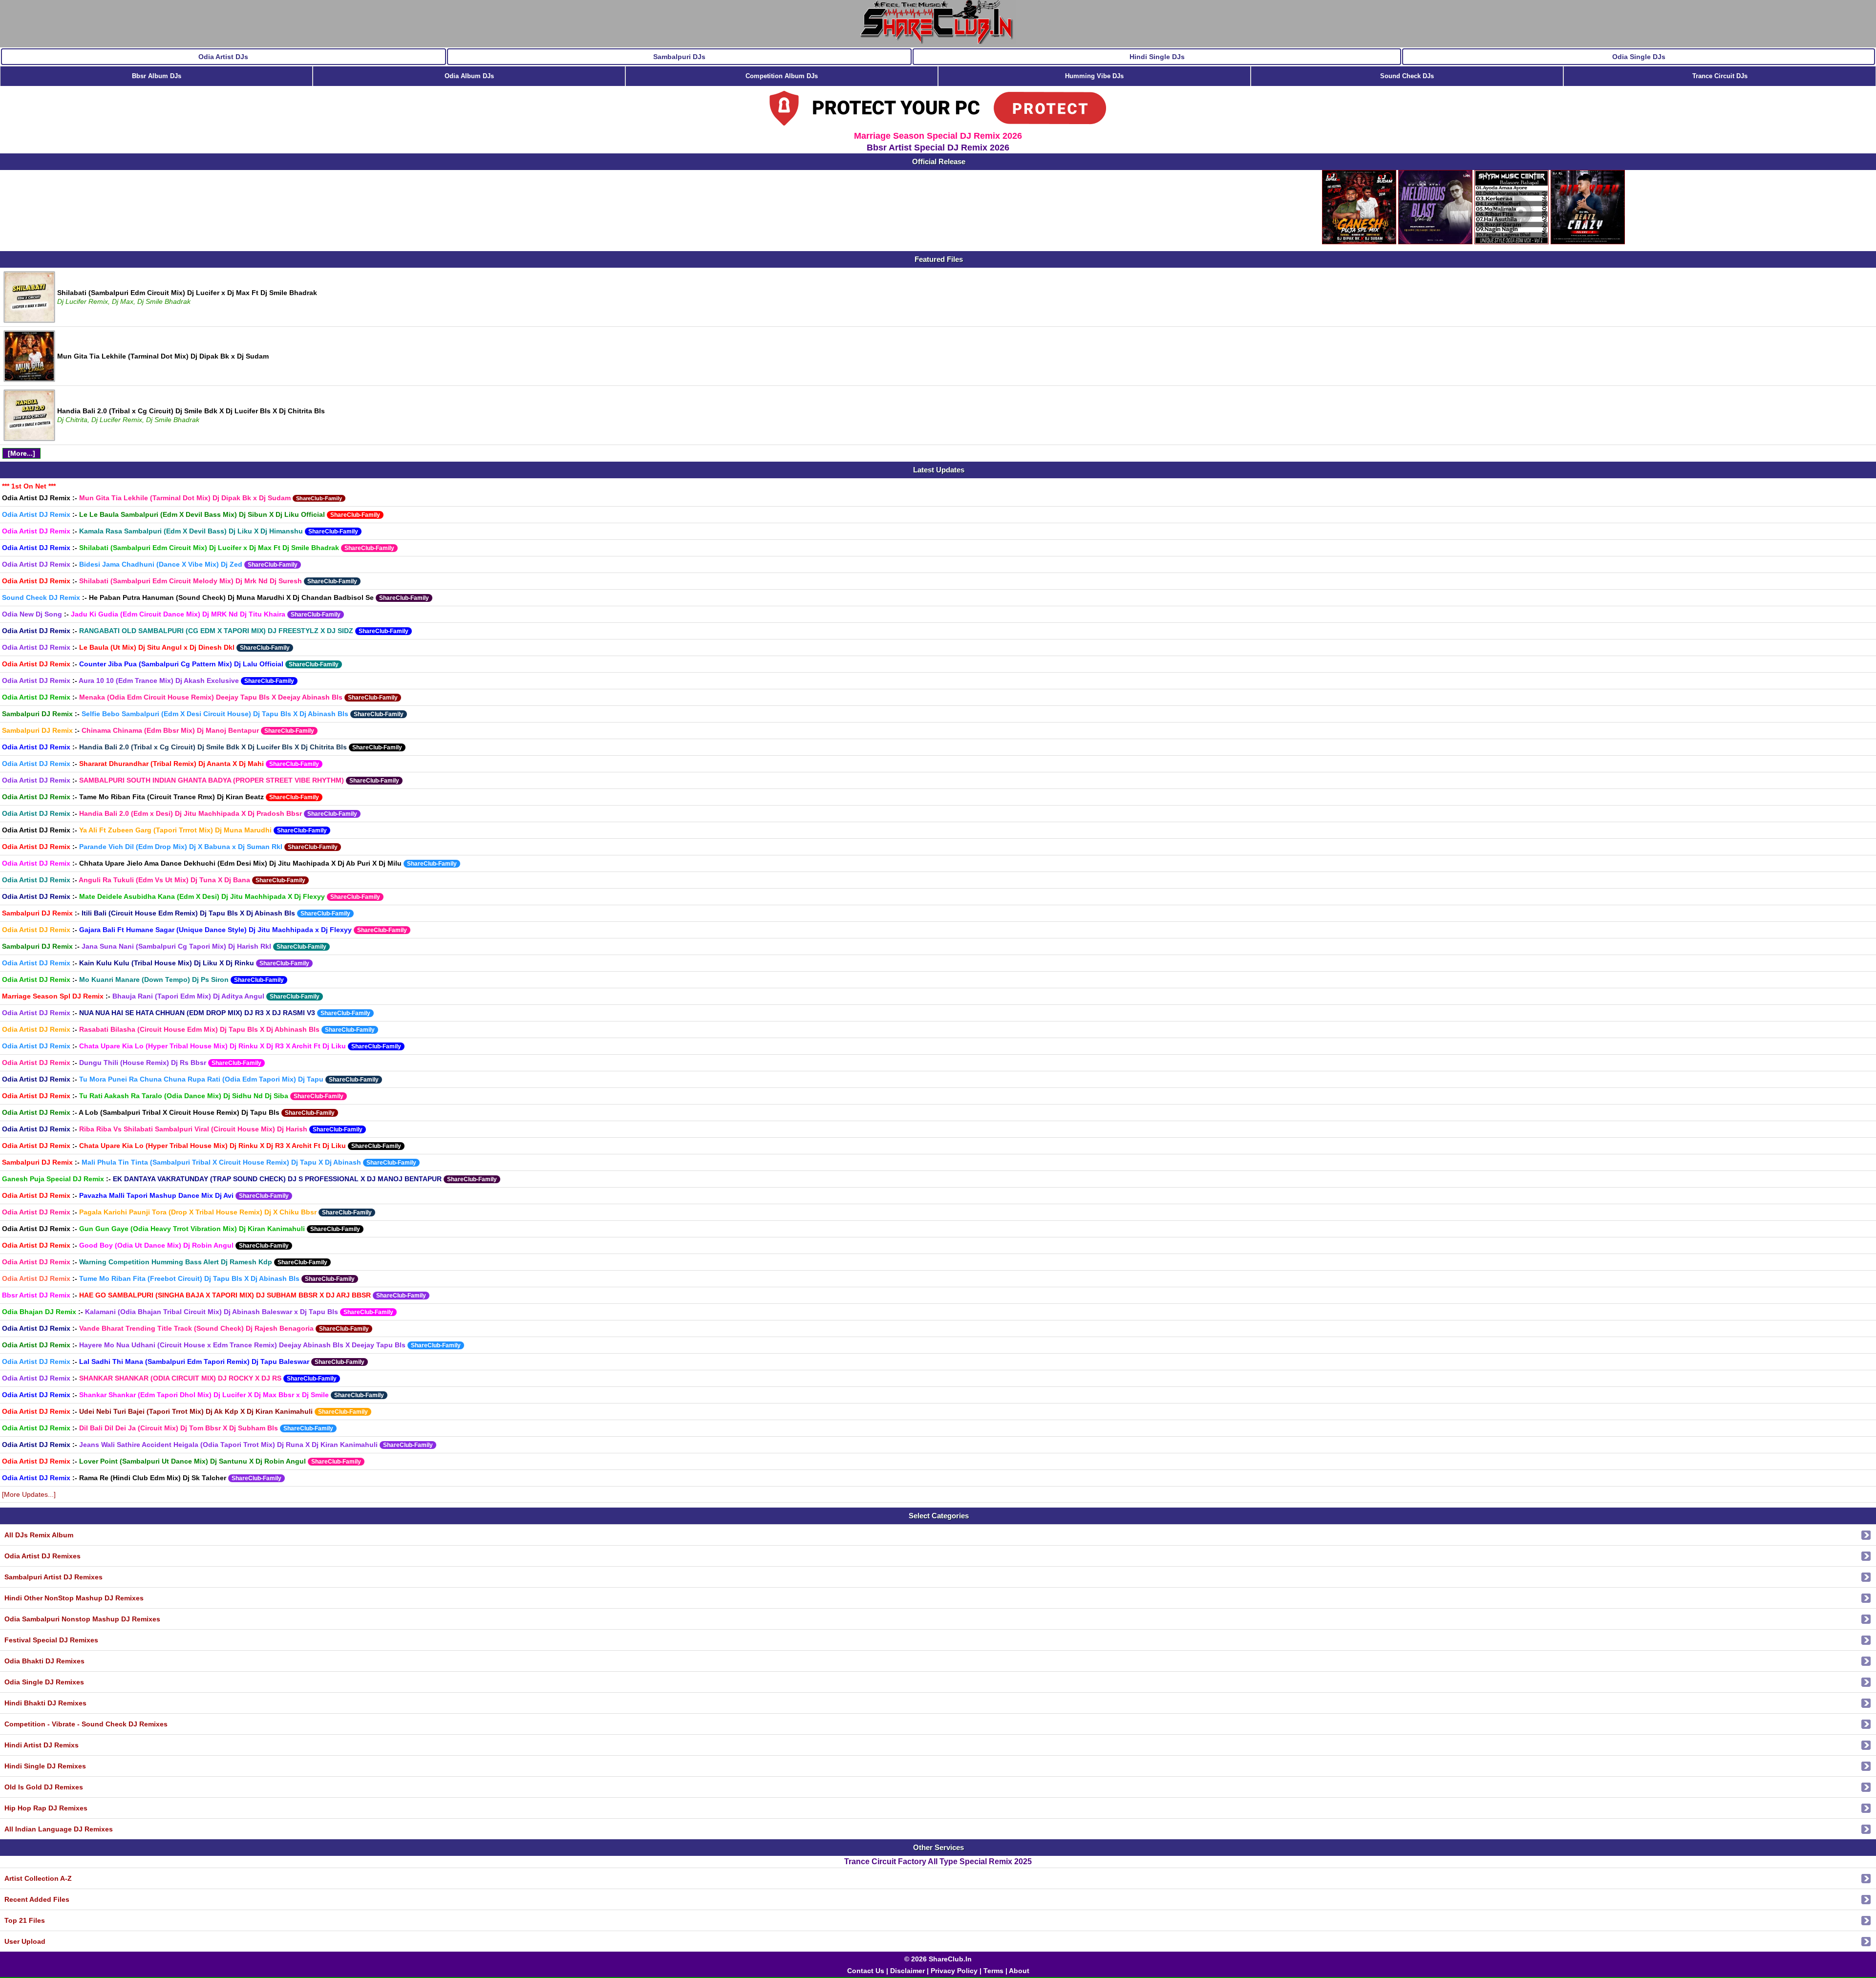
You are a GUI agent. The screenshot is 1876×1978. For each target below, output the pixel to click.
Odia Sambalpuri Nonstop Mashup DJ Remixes (82, 1619)
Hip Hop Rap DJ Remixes (46, 1808)
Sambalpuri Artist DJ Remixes (53, 1577)
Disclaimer (907, 1971)
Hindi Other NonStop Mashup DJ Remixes (74, 1598)
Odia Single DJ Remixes (44, 1682)
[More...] (21, 453)
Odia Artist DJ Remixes (43, 1556)
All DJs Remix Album (39, 1535)
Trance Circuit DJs (1720, 76)
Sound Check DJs (1407, 76)
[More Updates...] (29, 1494)
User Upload (25, 1941)
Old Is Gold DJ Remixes (44, 1787)
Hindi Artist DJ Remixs (42, 1745)
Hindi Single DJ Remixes (45, 1766)
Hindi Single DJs (1157, 57)
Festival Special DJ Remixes (51, 1640)
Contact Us (866, 1971)
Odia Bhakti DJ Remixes (44, 1661)
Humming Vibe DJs (1094, 76)
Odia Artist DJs (223, 57)
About (1019, 1971)
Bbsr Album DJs (157, 76)
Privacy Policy (954, 1971)
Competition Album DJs (782, 76)
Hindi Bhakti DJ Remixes (45, 1703)
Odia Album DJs (469, 76)
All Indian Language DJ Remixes (59, 1829)
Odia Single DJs (1639, 57)
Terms (993, 1971)
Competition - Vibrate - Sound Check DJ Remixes (86, 1724)
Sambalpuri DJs (679, 57)
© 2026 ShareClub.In (938, 1959)
